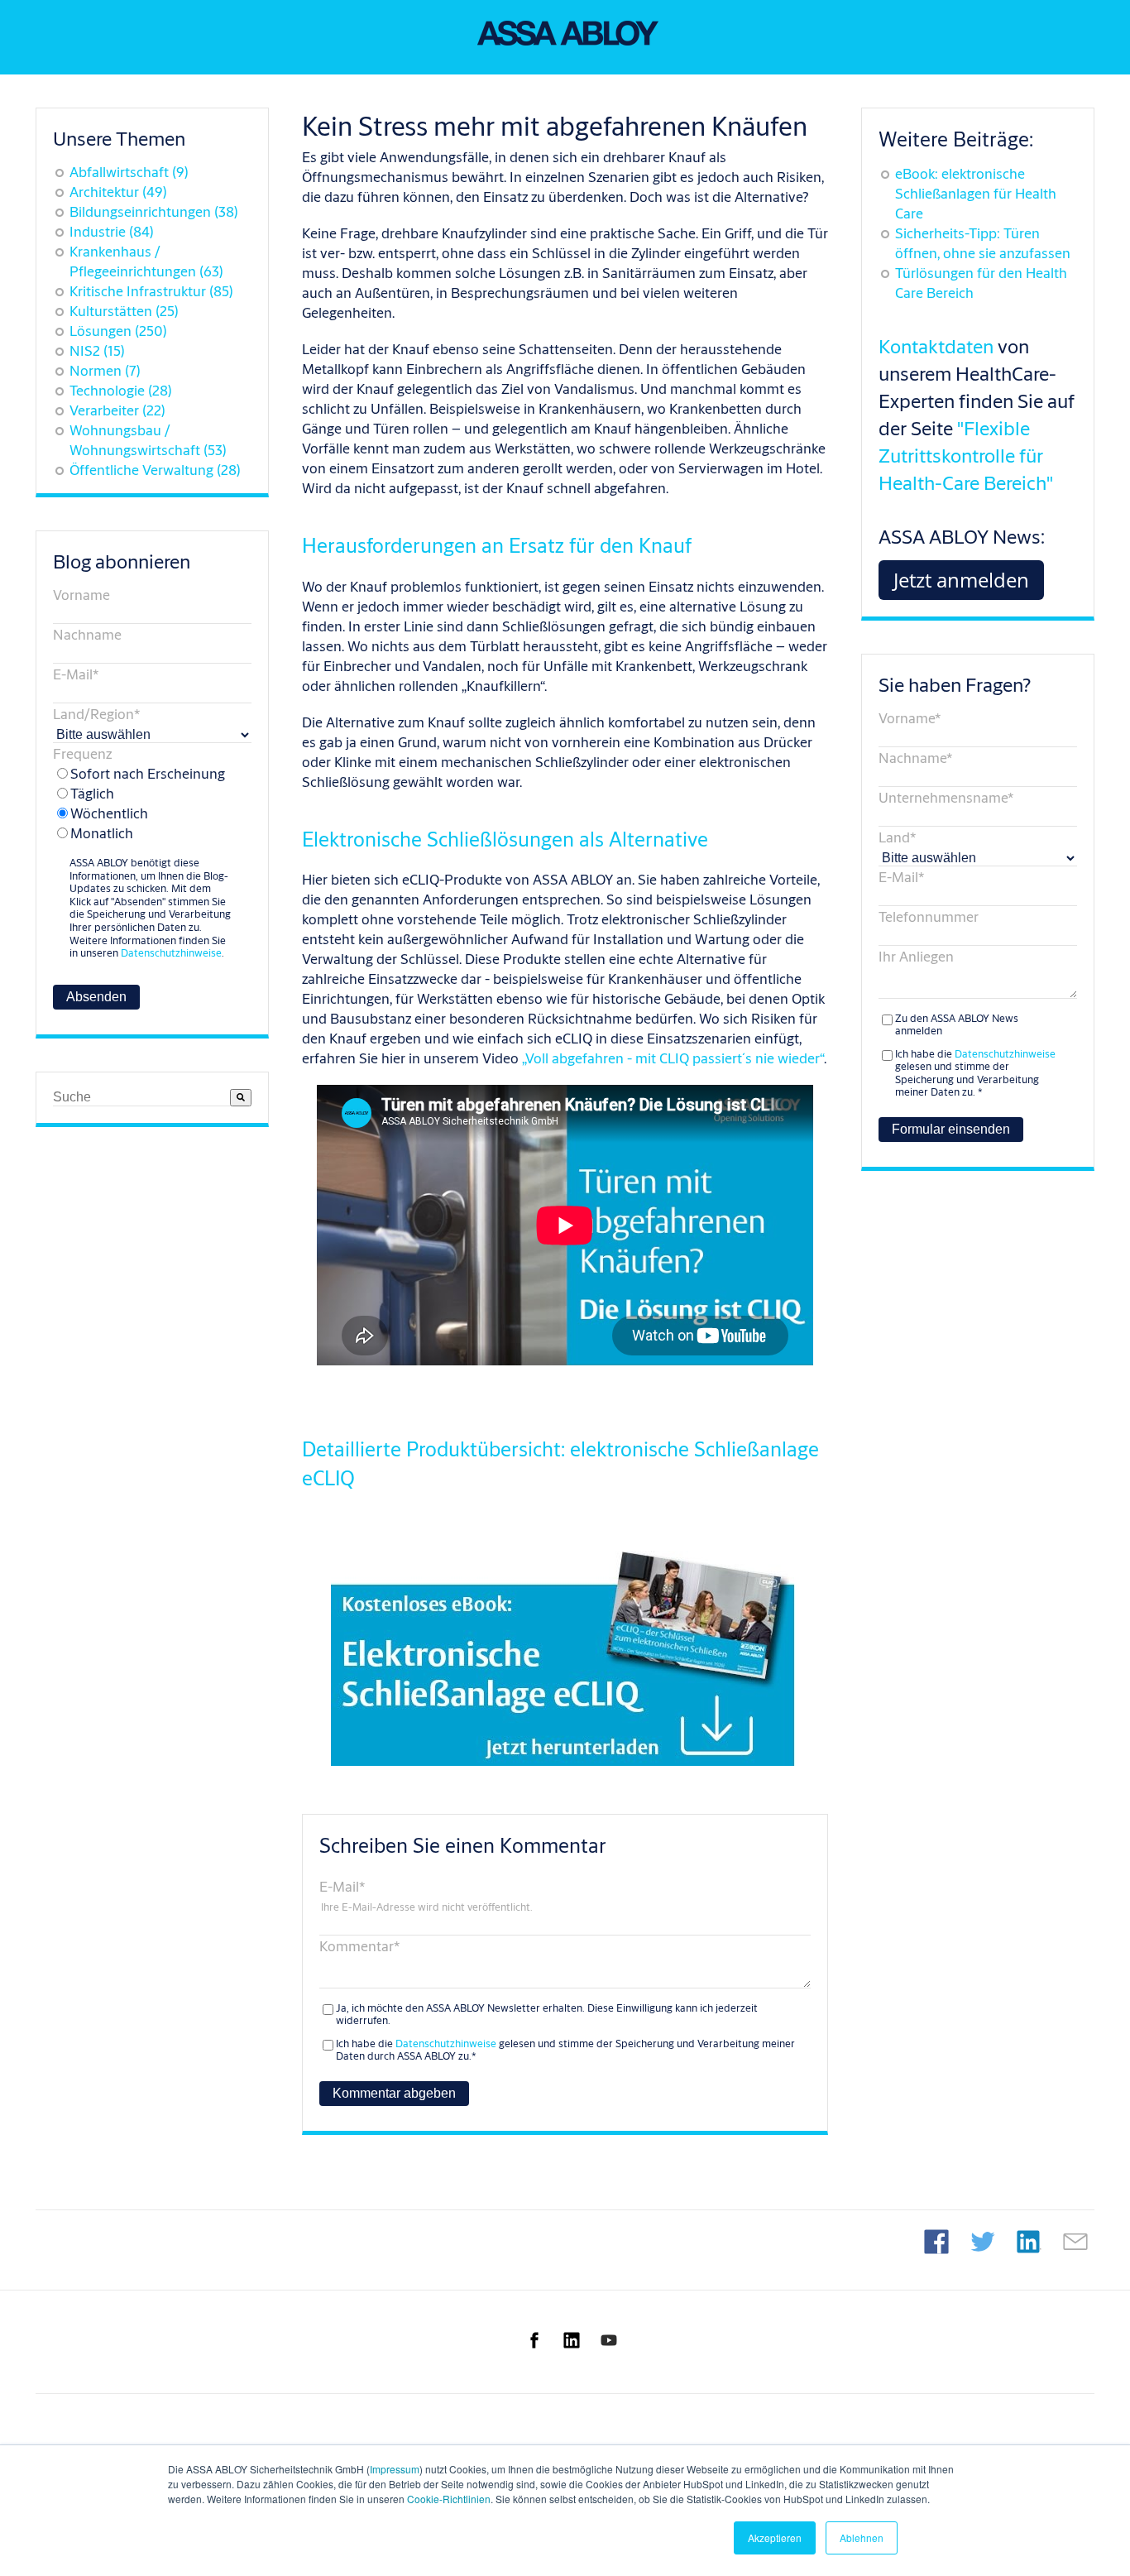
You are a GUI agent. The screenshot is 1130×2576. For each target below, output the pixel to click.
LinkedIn (1029, 2242)
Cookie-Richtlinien (449, 2499)
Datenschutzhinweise (171, 952)
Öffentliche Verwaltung (155, 470)
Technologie (121, 390)
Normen (105, 370)
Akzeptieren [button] (775, 2538)
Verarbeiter (117, 410)
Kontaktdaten (936, 346)
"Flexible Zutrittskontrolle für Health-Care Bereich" (966, 455)
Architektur (118, 192)
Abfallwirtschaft (129, 172)
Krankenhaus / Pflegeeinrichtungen (146, 261)
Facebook (936, 2242)
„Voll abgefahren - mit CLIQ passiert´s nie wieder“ (673, 1058)
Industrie (112, 231)
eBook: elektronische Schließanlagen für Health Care (976, 193)
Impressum (395, 2469)
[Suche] (241, 1098)
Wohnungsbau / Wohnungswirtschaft (148, 440)
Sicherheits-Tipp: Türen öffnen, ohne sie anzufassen (983, 243)
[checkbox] (144, 804)
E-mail (1075, 2242)
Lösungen (118, 331)
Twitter (983, 2242)
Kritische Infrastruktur (151, 291)
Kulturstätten (124, 311)
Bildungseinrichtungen (154, 211)
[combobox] (141, 1098)
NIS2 (97, 350)
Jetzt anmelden (961, 580)
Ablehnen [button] (862, 2538)
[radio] (144, 774)
